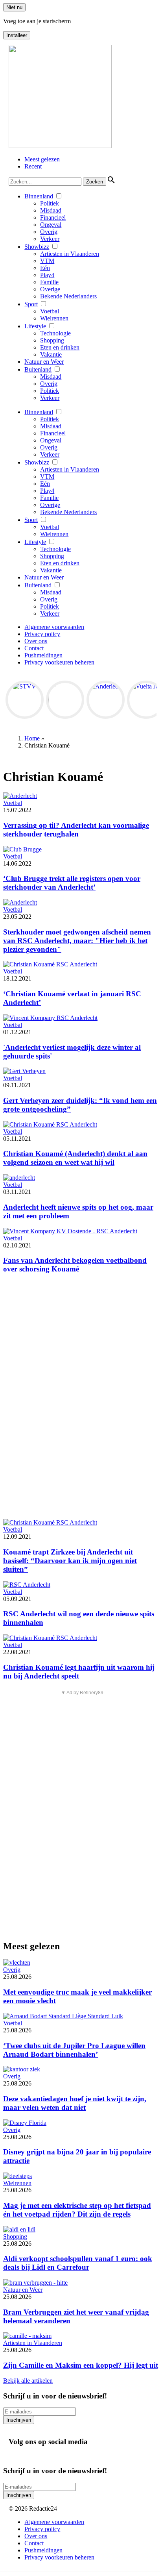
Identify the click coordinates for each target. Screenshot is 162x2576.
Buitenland (38, 369)
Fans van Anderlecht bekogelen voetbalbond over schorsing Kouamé (75, 1265)
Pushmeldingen (43, 655)
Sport (31, 304)
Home (32, 738)
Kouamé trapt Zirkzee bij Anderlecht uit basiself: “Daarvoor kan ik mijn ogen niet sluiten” (70, 1561)
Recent (33, 166)
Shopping (52, 340)
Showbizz (37, 247)
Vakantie (51, 354)
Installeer (17, 35)
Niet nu (14, 7)
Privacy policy (42, 634)
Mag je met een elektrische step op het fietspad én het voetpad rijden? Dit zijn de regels (77, 2210)
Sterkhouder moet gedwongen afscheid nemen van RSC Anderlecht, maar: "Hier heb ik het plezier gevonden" (77, 941)
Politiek (50, 203)
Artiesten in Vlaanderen (70, 254)
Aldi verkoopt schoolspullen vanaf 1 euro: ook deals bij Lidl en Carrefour (78, 2263)
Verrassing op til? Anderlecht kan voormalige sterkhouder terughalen (76, 830)
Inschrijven (19, 2420)
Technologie (55, 333)
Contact (34, 648)
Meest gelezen (42, 159)
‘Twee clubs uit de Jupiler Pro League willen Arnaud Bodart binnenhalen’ (74, 2050)
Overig (49, 232)
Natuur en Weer (44, 362)
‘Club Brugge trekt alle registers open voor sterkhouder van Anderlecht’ (72, 883)
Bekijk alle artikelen (28, 2381)
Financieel (53, 217)
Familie (49, 282)
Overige (50, 289)
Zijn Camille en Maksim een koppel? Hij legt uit (81, 2365)
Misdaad (51, 210)
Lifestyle (35, 326)
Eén (45, 268)
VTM (47, 261)
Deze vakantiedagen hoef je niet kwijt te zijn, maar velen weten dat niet (75, 2103)
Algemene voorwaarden (54, 627)
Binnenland (39, 196)
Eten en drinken (60, 347)
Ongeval (51, 225)
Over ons (36, 641)
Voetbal (50, 311)
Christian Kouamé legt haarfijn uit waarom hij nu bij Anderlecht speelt (79, 1672)
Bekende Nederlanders (68, 296)
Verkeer (50, 239)
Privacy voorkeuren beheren (59, 662)
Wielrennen (54, 318)
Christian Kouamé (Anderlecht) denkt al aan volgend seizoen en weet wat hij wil (75, 1158)
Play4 (47, 275)
